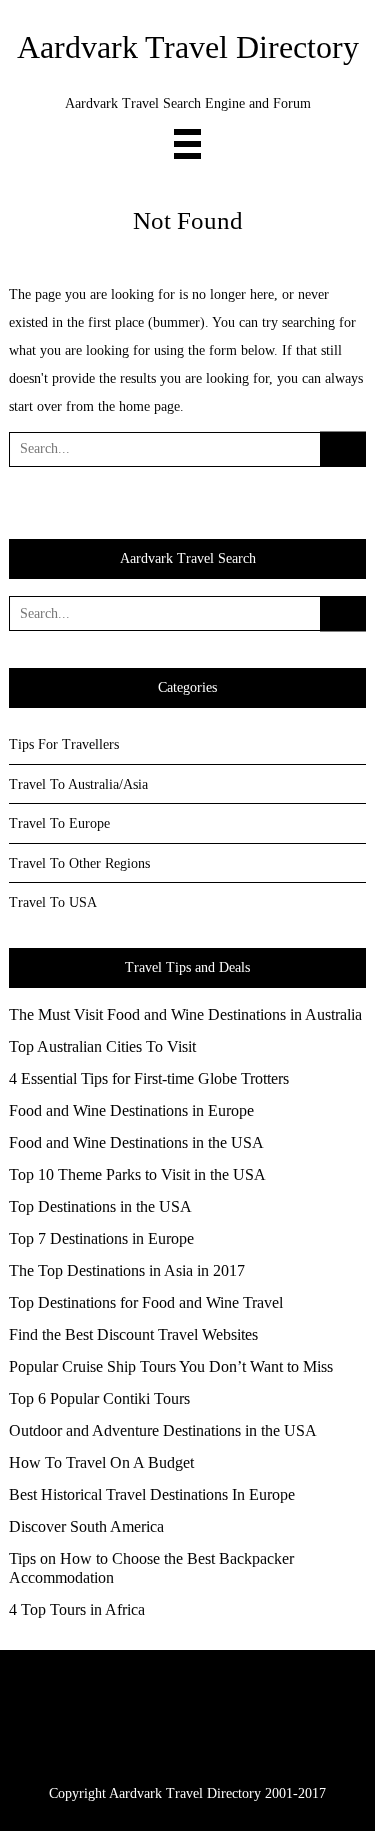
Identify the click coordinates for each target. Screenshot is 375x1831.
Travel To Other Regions (79, 863)
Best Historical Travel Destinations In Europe (152, 1494)
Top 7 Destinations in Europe (101, 1238)
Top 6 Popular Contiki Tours (99, 1398)
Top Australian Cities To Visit (102, 1046)
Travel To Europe (59, 823)
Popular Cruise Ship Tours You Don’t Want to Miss (171, 1366)
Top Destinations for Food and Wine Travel (146, 1302)
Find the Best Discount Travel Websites (133, 1334)
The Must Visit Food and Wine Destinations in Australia (185, 1014)
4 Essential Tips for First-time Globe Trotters (149, 1078)
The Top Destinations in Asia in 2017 (127, 1270)
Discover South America (86, 1526)
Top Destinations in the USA (100, 1206)
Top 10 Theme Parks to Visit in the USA (137, 1174)
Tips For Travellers (64, 744)
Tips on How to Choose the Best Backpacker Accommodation (151, 1568)
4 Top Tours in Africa (77, 1609)
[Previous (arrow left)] (35, 916)
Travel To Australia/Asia (78, 784)
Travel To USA (53, 902)
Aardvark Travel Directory (188, 47)
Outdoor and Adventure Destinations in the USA (163, 1430)
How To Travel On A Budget (101, 1462)
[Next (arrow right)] (340, 916)
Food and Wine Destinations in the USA (136, 1142)
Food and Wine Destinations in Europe (131, 1110)
